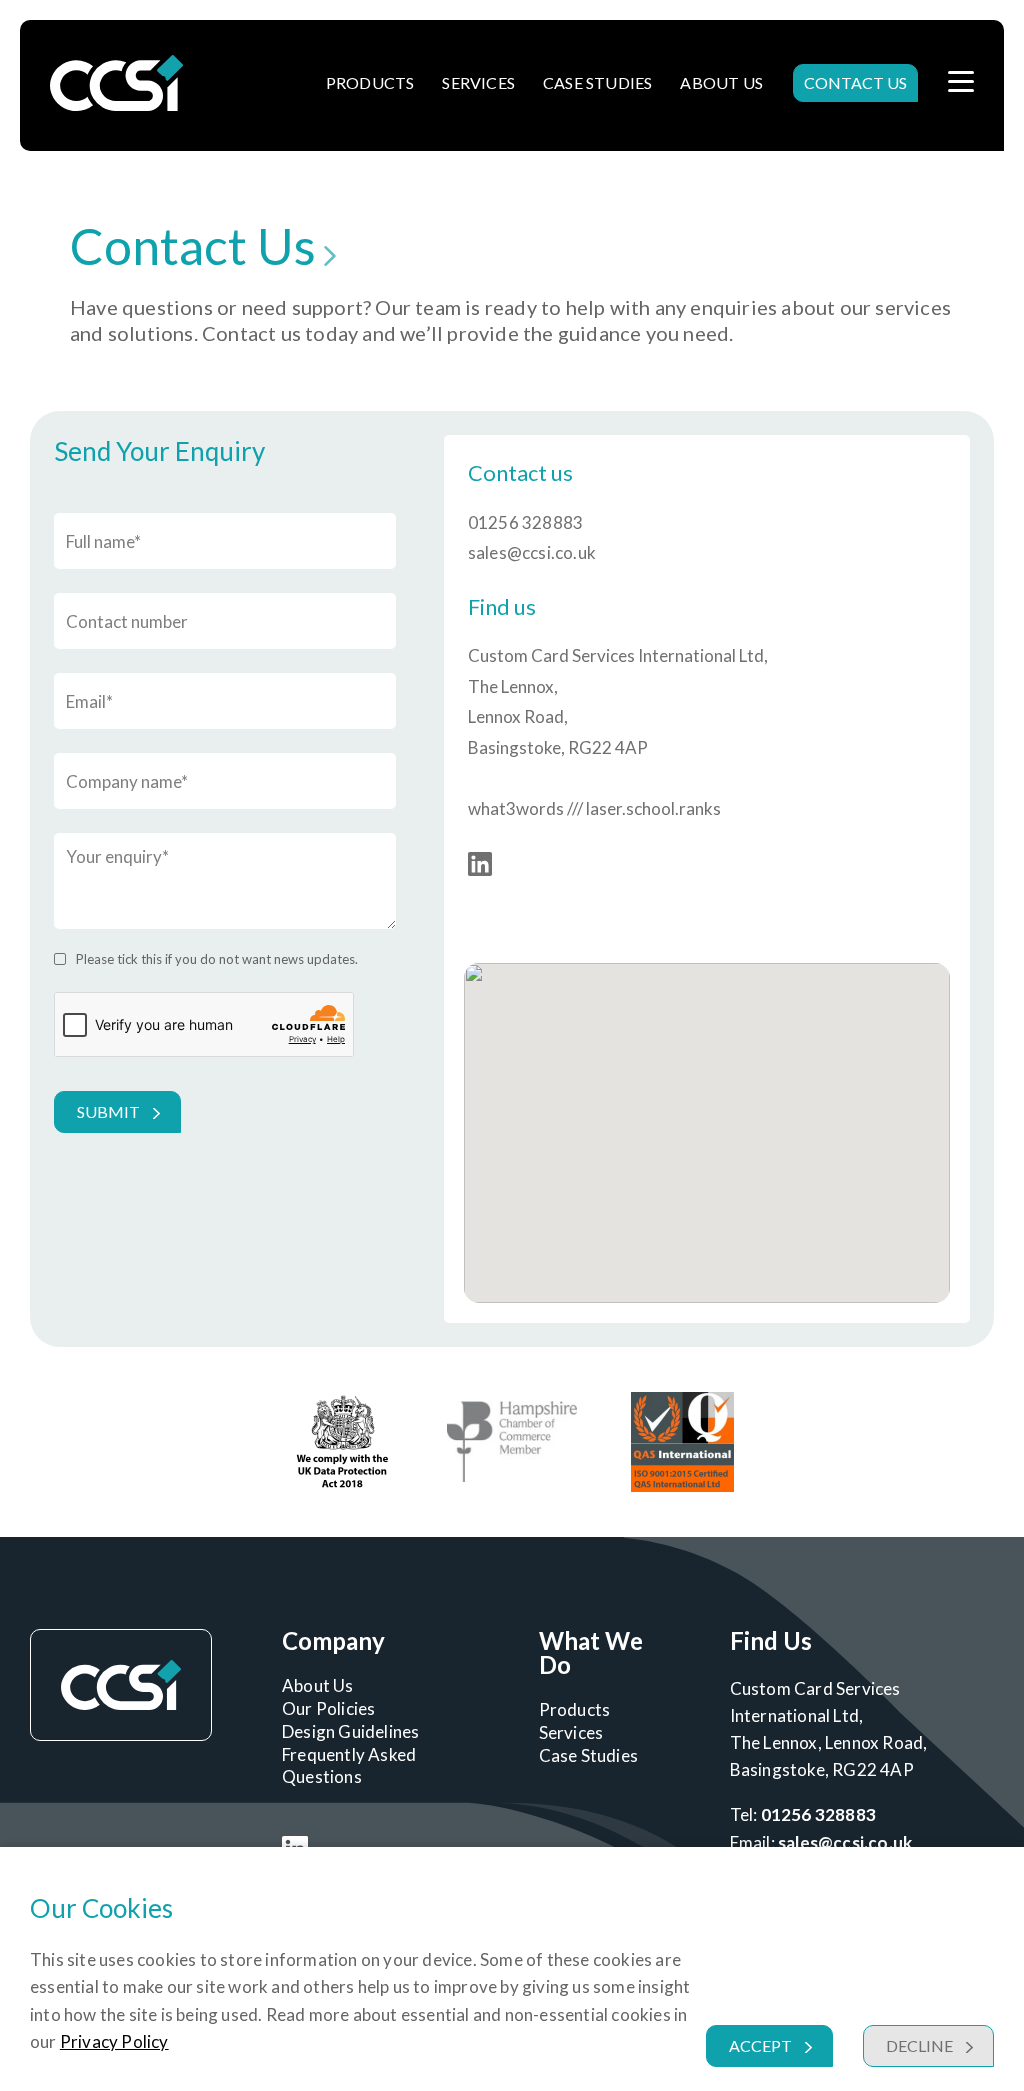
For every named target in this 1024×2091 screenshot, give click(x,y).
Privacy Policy (114, 2041)
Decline (919, 2045)
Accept (760, 2045)
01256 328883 (525, 522)
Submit (108, 1111)
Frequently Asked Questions (349, 1765)
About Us (721, 82)
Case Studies (597, 82)
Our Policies (328, 1708)
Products (370, 82)
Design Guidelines (350, 1731)
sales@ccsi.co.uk (532, 552)
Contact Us (855, 82)
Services (478, 82)
